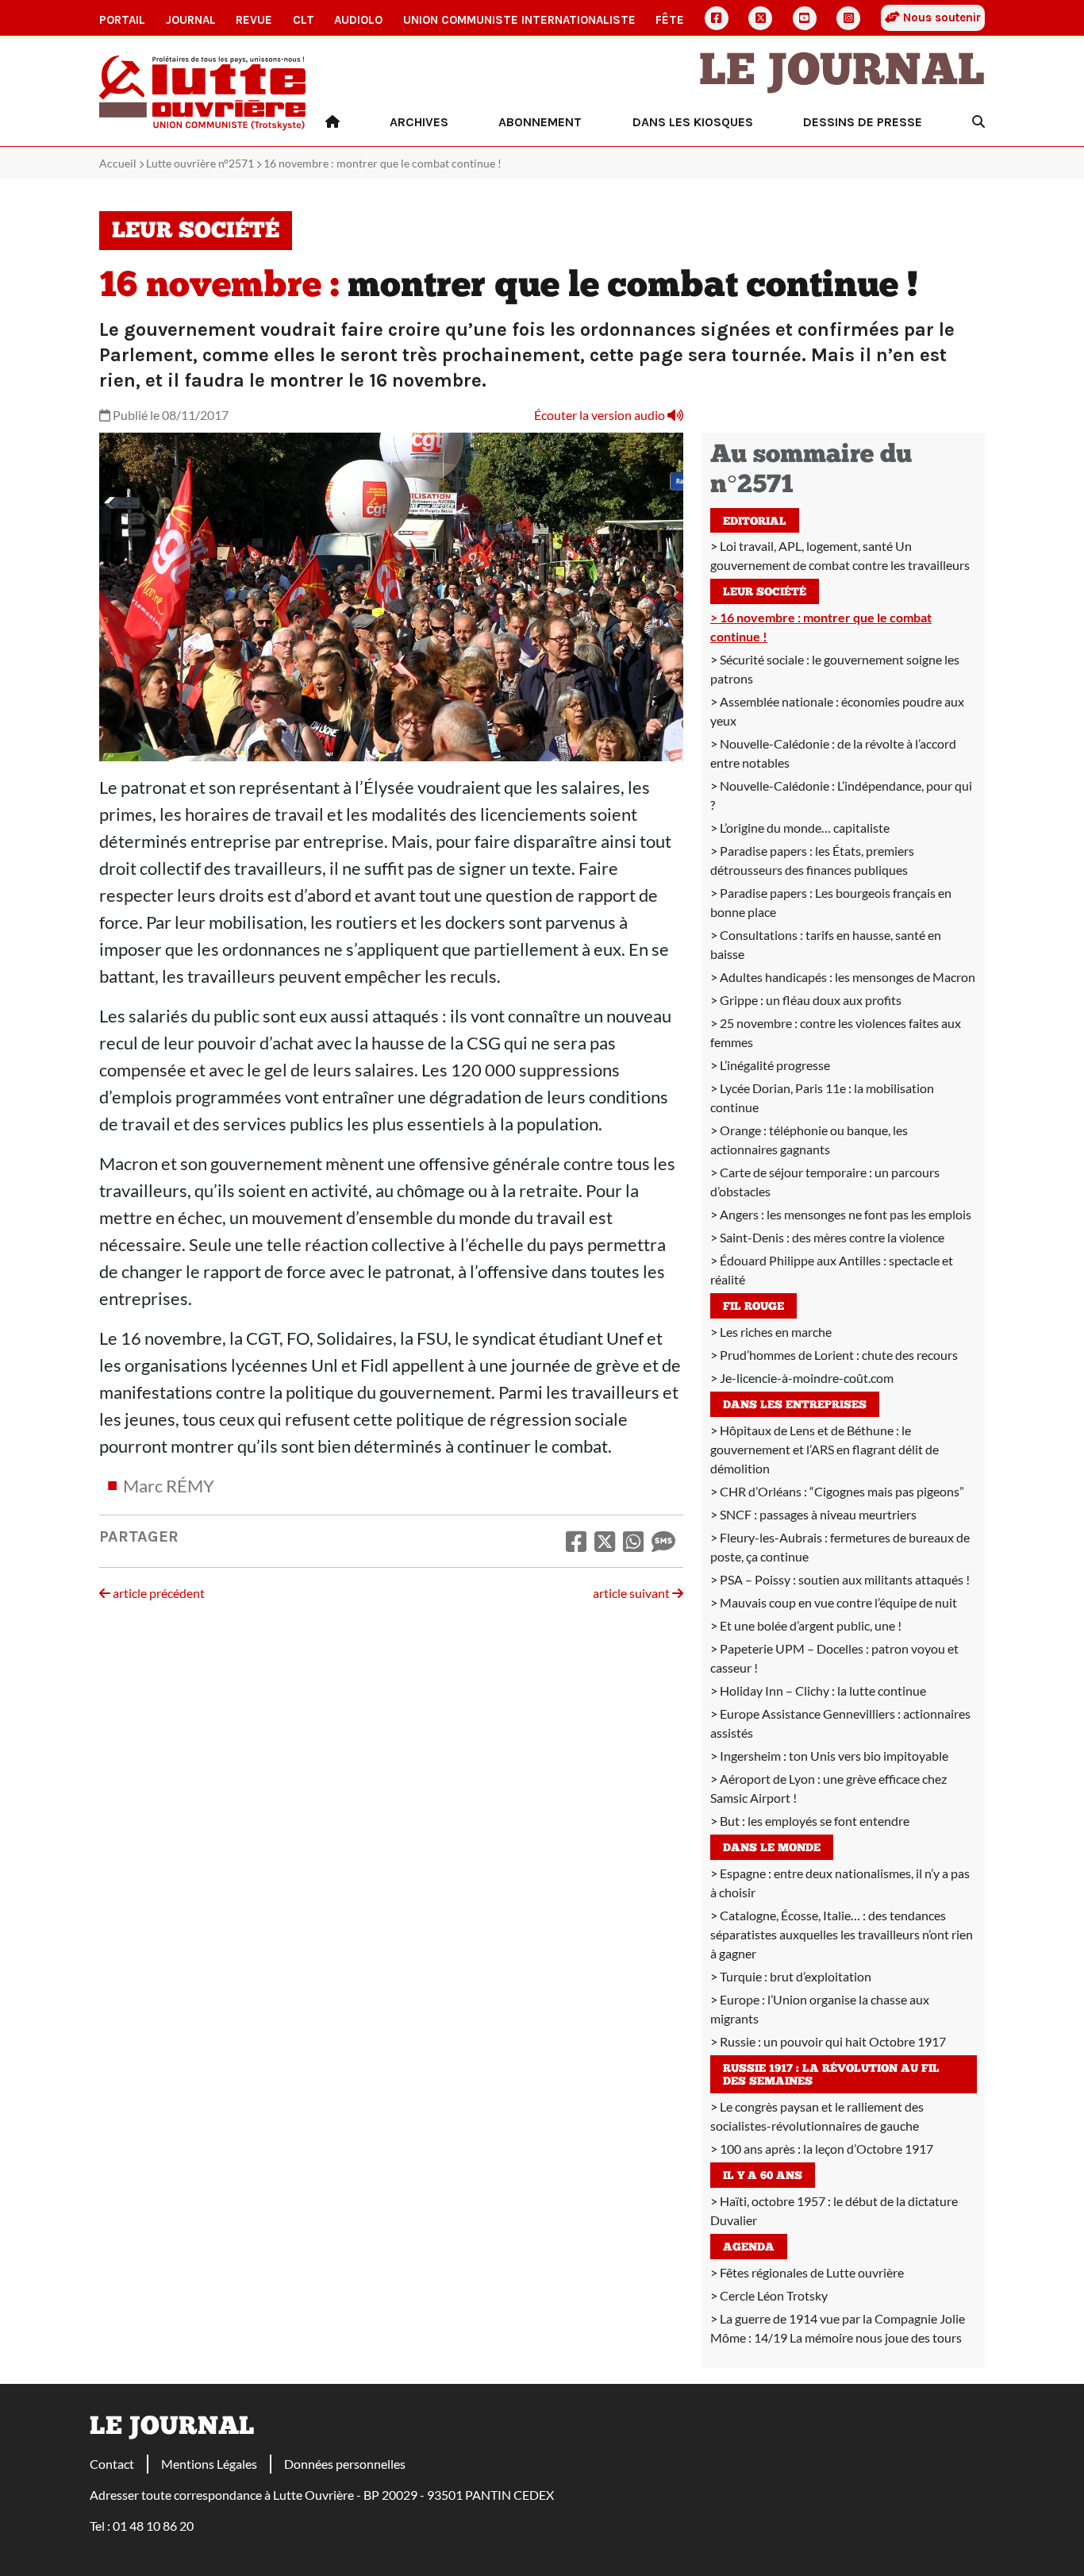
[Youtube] (805, 18)
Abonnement (540, 122)
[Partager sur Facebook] (576, 1541)
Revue (254, 20)
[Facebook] (717, 18)
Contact (112, 2464)
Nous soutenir (940, 17)
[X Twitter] (760, 18)
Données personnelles (345, 2464)
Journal (191, 20)
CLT (304, 20)
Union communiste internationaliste (519, 20)
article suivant (632, 1593)
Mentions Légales (209, 2464)
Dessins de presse (863, 122)
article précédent (158, 1593)
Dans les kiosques (693, 122)
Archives (419, 122)
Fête (670, 20)
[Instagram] (848, 18)
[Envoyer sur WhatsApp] (633, 1541)
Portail (122, 20)
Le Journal (842, 73)
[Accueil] (333, 122)
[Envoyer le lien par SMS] (663, 1541)
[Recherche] (978, 122)
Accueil (118, 163)
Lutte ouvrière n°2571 (200, 163)
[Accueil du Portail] (203, 91)
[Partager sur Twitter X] (605, 1541)
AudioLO (358, 20)
